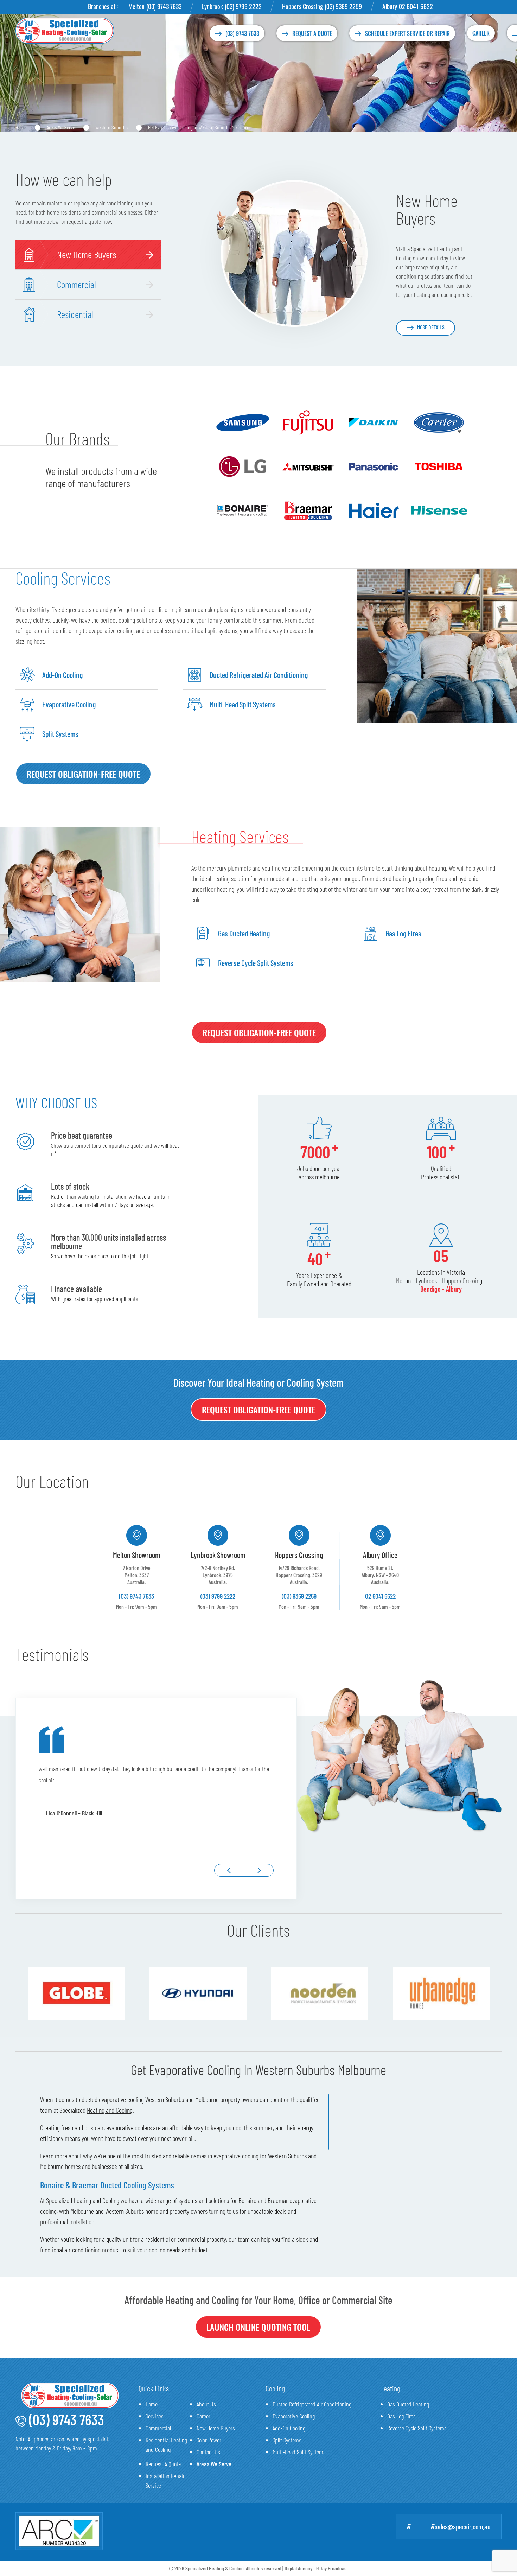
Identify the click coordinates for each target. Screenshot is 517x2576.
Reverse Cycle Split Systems (417, 2428)
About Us (206, 2404)
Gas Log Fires (401, 2416)
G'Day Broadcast (332, 2568)
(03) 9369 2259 (343, 6)
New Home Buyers (216, 2428)
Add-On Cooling (289, 2428)
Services (155, 2416)
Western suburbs (111, 127)
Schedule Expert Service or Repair (407, 33)
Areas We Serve (61, 127)
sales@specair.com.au (462, 2526)
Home (21, 127)
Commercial (158, 2428)
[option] (137, 1567)
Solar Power (209, 2440)
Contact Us (208, 2452)
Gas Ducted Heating (408, 2404)
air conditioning (82, 2250)
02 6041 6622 (416, 6)
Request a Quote (312, 33)
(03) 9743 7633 (164, 6)
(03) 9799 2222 (243, 6)
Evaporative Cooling (294, 2416)
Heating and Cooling (110, 2110)
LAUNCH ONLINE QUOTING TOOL (258, 2327)
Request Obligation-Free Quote (83, 774)
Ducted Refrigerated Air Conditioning (312, 2404)
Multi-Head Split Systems (299, 2452)
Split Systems (287, 2440)
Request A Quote (163, 2464)
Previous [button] (229, 1870)
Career (481, 33)
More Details (431, 327)
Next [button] (259, 1870)
